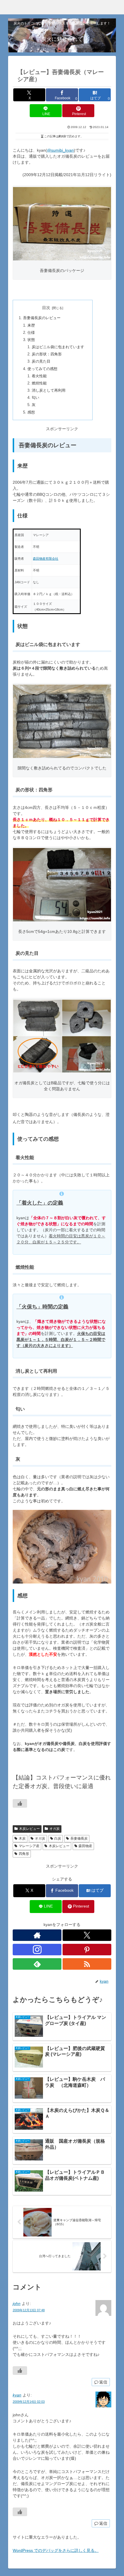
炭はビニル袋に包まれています (58, 347)
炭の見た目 (41, 361)
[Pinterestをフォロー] (87, 1950)
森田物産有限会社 (46, 559)
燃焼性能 (39, 383)
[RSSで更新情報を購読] (87, 1964)
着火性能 (39, 376)
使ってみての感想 (42, 369)
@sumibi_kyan (60, 150)
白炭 (58, 1838)
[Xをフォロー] (87, 1935)
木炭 (22, 1838)
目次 (46, 308)
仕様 (31, 333)
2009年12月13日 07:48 (29, 2310)
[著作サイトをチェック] (37, 1935)
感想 (31, 412)
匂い (35, 398)
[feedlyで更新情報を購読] (37, 1964)
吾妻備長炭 (79, 1838)
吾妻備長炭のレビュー (42, 318)
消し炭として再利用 (49, 390)
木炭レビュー (29, 1829)
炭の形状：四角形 (47, 354)
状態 (31, 340)
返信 (103, 2382)
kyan (17, 2395)
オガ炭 (55, 1829)
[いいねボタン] (20, 1803)
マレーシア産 (29, 1846)
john (17, 2303)
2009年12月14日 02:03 (29, 2402)
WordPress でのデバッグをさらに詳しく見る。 (56, 2550)
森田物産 (85, 1846)
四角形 (24, 1854)
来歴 (31, 325)
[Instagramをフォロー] (37, 1950)
